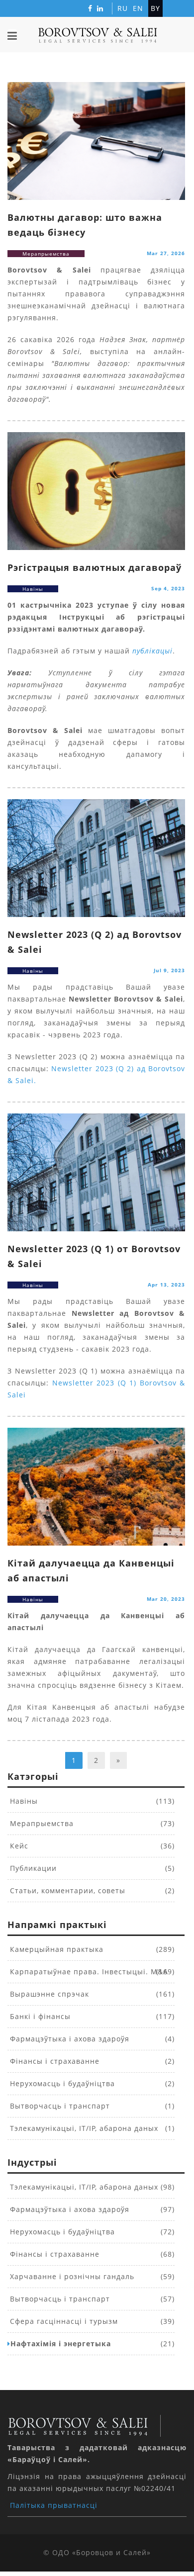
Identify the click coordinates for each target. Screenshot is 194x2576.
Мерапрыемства (41, 1823)
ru (123, 8)
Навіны (23, 1801)
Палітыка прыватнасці (54, 2505)
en (138, 8)
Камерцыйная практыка (55, 1949)
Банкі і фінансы (39, 2016)
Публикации (32, 1868)
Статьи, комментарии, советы (66, 1890)
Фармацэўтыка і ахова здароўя (68, 2039)
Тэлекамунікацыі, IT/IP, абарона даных (83, 2128)
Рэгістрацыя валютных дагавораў (95, 567)
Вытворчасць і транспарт (59, 2106)
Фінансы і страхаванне (53, 2061)
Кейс (18, 1846)
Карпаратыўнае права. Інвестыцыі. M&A (88, 1972)
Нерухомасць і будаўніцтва (61, 2083)
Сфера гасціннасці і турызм (63, 2321)
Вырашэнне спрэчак (48, 1994)
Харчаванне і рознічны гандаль (71, 2276)
